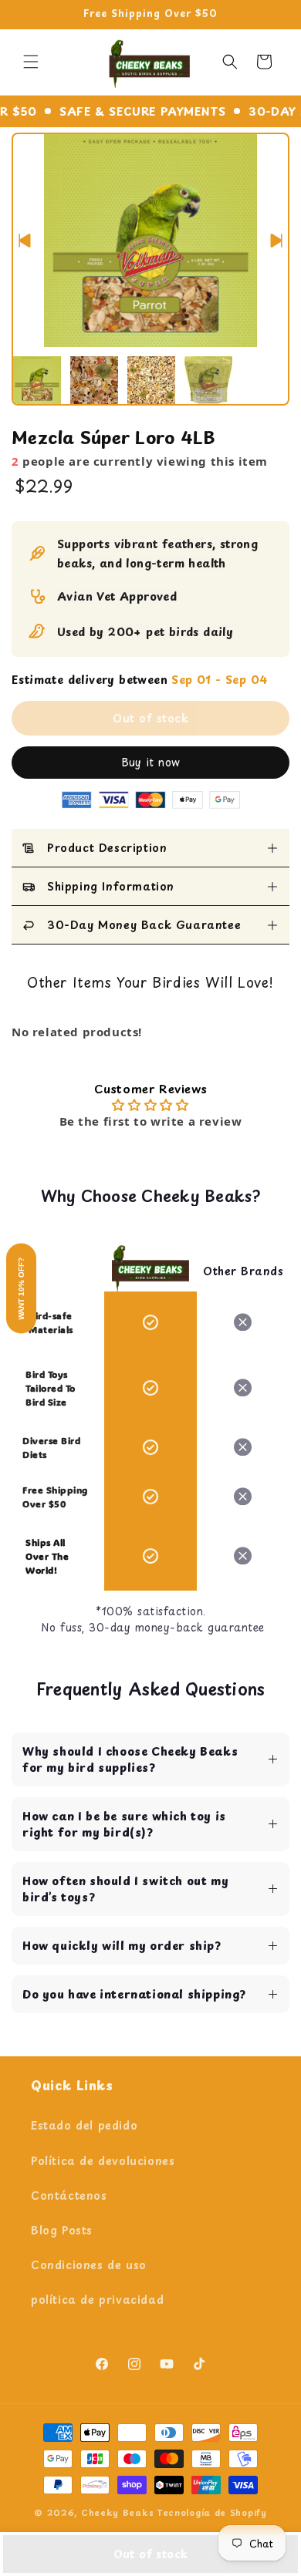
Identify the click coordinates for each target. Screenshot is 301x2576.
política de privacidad (97, 2300)
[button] (31, 62)
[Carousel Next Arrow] (276, 241)
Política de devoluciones (103, 2161)
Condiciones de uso (89, 2265)
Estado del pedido (84, 2125)
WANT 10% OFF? (21, 1288)
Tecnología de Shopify (212, 2512)
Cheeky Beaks (117, 2512)
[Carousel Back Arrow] (25, 241)
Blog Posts (62, 2230)
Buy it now (151, 762)
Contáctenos (69, 2195)
